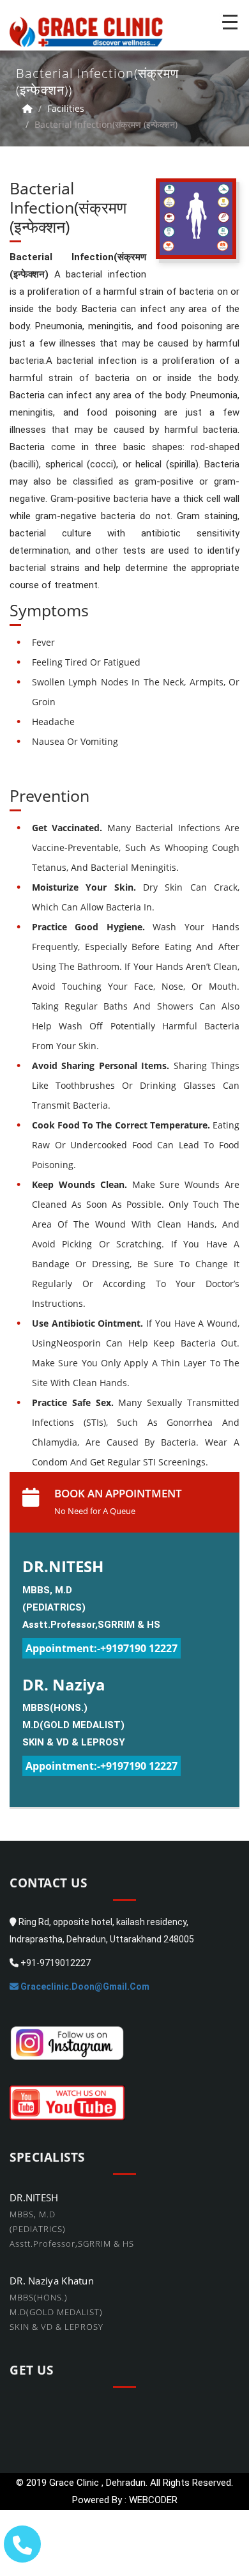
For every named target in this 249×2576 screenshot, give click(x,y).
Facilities (66, 108)
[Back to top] (231, 2535)
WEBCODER (153, 2500)
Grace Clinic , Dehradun (97, 2483)
